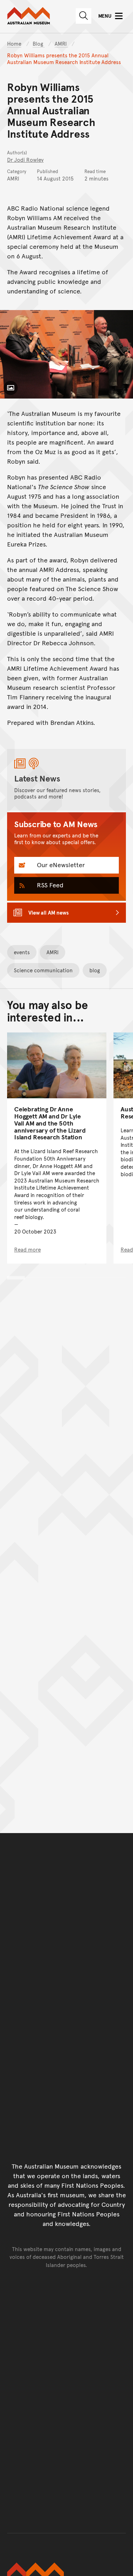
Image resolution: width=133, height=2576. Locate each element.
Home (14, 43)
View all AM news (49, 912)
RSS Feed (49, 885)
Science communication (43, 970)
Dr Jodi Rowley (25, 159)
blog (95, 970)
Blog (39, 43)
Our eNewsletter (60, 865)
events (22, 952)
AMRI (61, 43)
